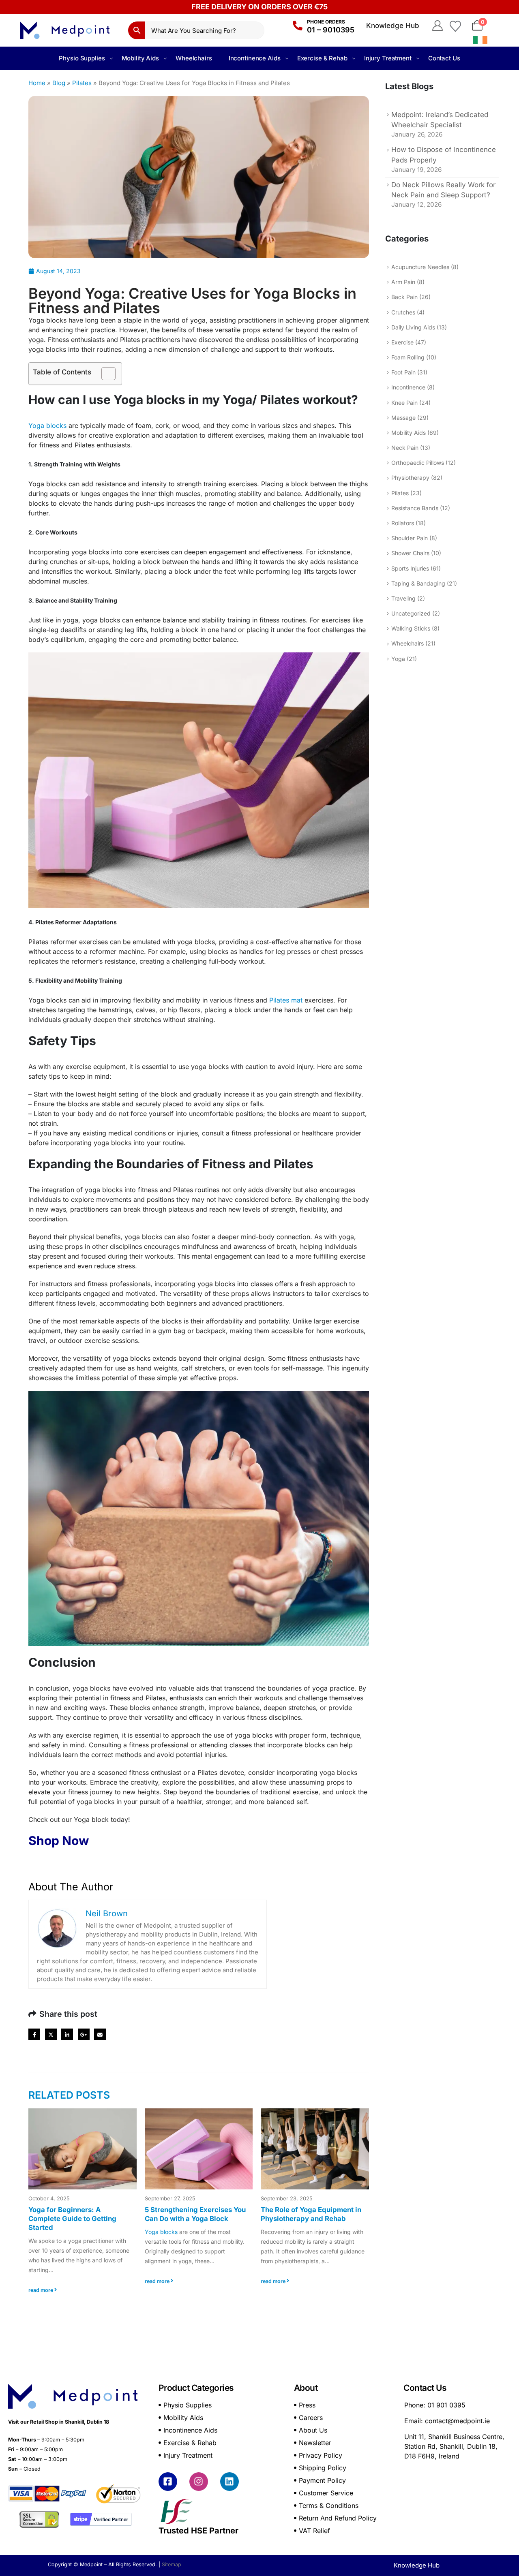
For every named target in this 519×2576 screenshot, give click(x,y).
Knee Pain (404, 403)
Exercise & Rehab (322, 58)
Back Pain (404, 297)
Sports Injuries (410, 568)
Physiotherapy (410, 478)
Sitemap (172, 2564)
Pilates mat (286, 1000)
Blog (59, 83)
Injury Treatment (388, 58)
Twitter (51, 2034)
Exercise (402, 342)
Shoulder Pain (410, 538)
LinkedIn (67, 2034)
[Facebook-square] (168, 2482)
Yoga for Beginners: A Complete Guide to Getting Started (72, 2219)
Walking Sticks (411, 628)
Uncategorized (411, 613)
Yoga (398, 659)
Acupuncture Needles (420, 267)
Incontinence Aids (255, 58)
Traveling (403, 598)
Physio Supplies (82, 58)
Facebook (34, 2034)
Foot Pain (403, 372)
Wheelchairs (194, 58)
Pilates (82, 83)
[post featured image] (83, 2149)
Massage (403, 418)
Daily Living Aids (413, 327)
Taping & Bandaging (418, 583)
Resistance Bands (415, 508)
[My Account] (437, 26)
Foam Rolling (408, 357)
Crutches (403, 312)
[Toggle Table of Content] (104, 374)
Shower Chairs (410, 553)
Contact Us (444, 58)
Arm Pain (403, 282)
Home (37, 83)
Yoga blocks (47, 425)
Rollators (403, 523)
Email (100, 2034)
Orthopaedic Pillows (418, 463)
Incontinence (408, 387)
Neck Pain (405, 448)
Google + (84, 2034)
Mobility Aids (140, 58)
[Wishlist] (455, 26)
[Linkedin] (229, 2482)
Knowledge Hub (393, 26)
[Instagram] (199, 2482)
